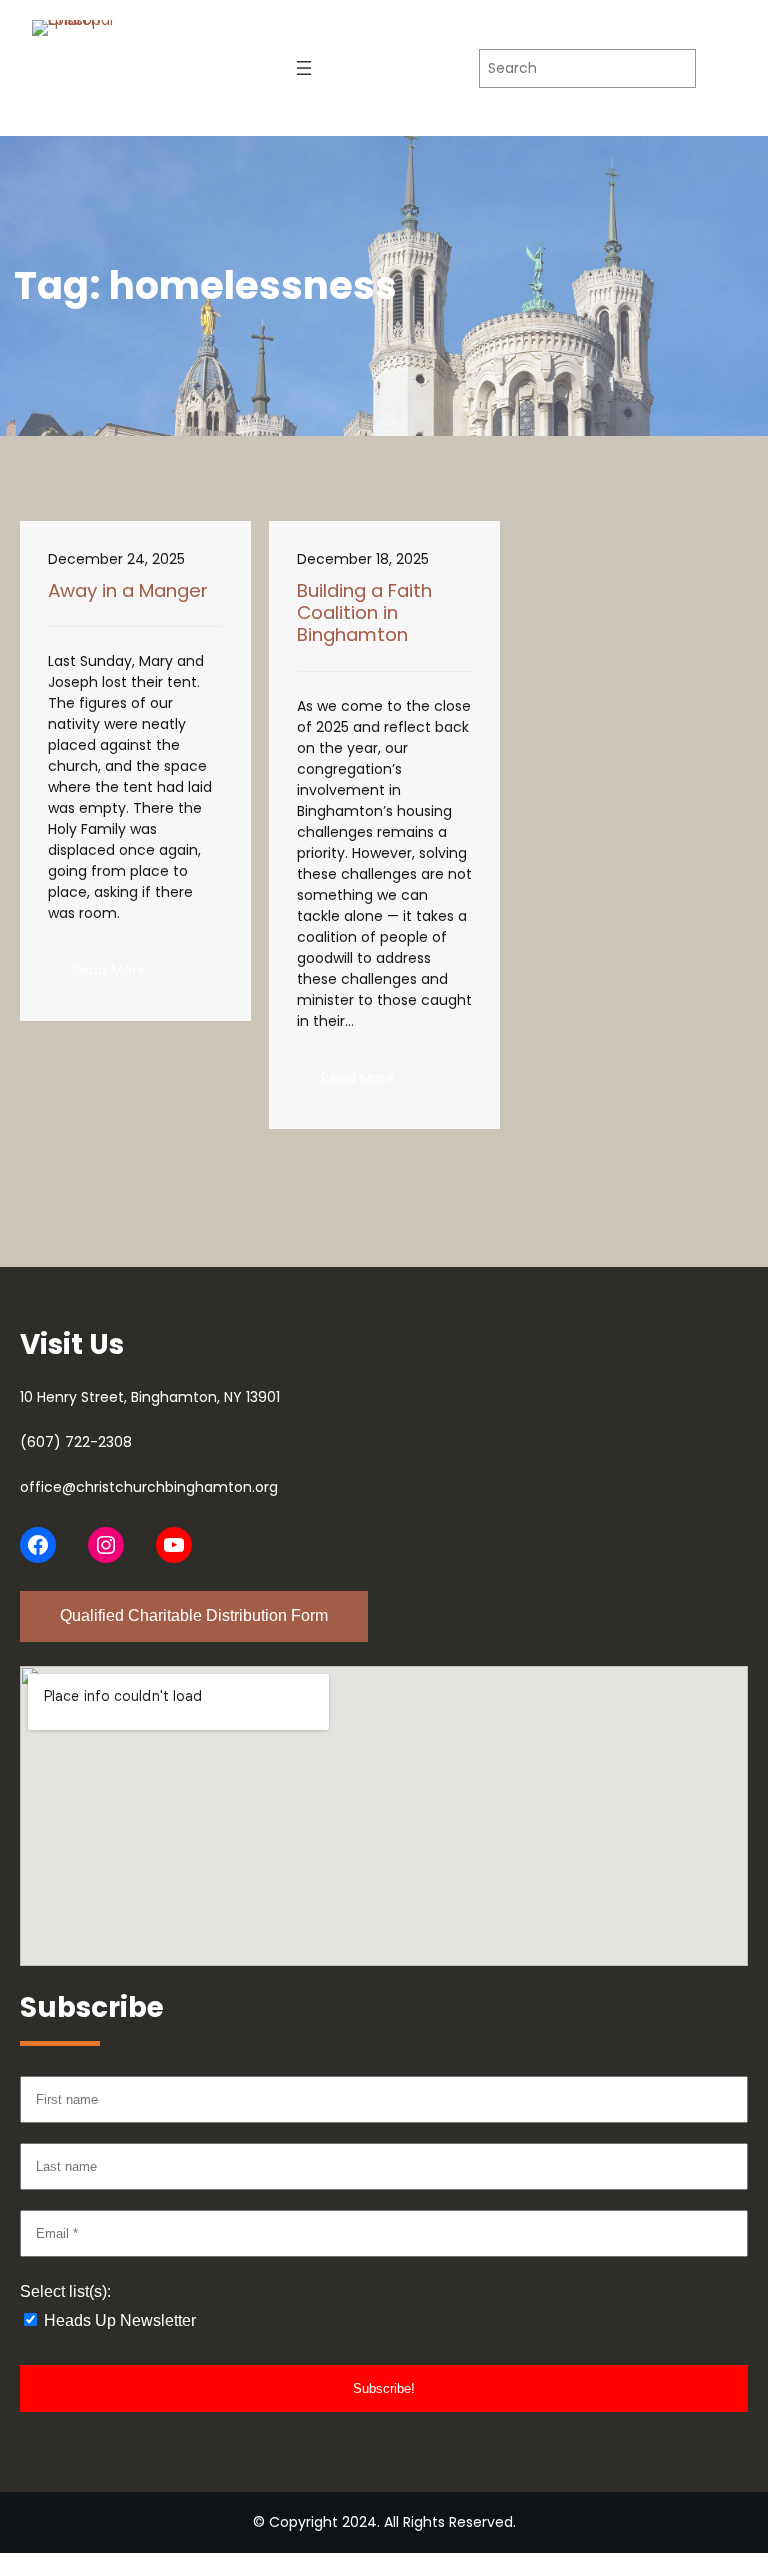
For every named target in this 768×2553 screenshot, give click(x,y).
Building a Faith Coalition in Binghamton (364, 613)
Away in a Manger (128, 591)
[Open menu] (304, 68)
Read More (121, 976)
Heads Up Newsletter (118, 2320)
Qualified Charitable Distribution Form (194, 1615)
